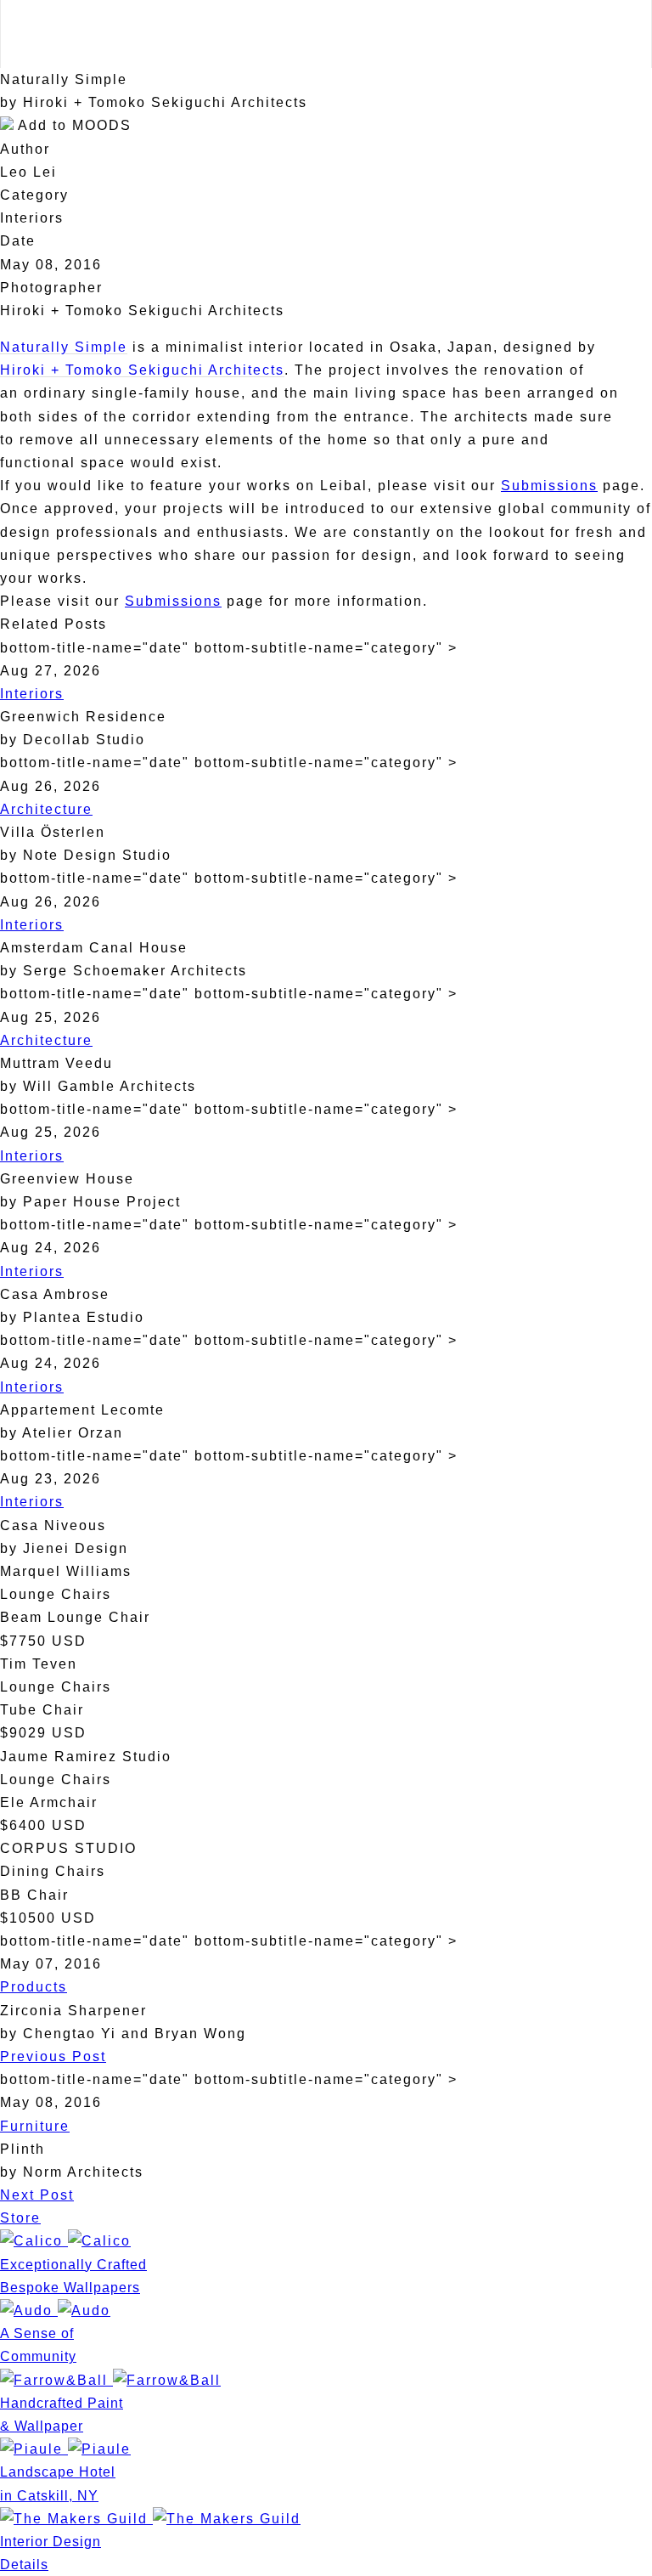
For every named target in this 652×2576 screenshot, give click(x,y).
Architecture (46, 809)
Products (34, 1987)
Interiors (32, 694)
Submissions (549, 486)
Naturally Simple (64, 347)
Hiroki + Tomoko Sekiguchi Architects (142, 370)
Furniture (35, 2126)
